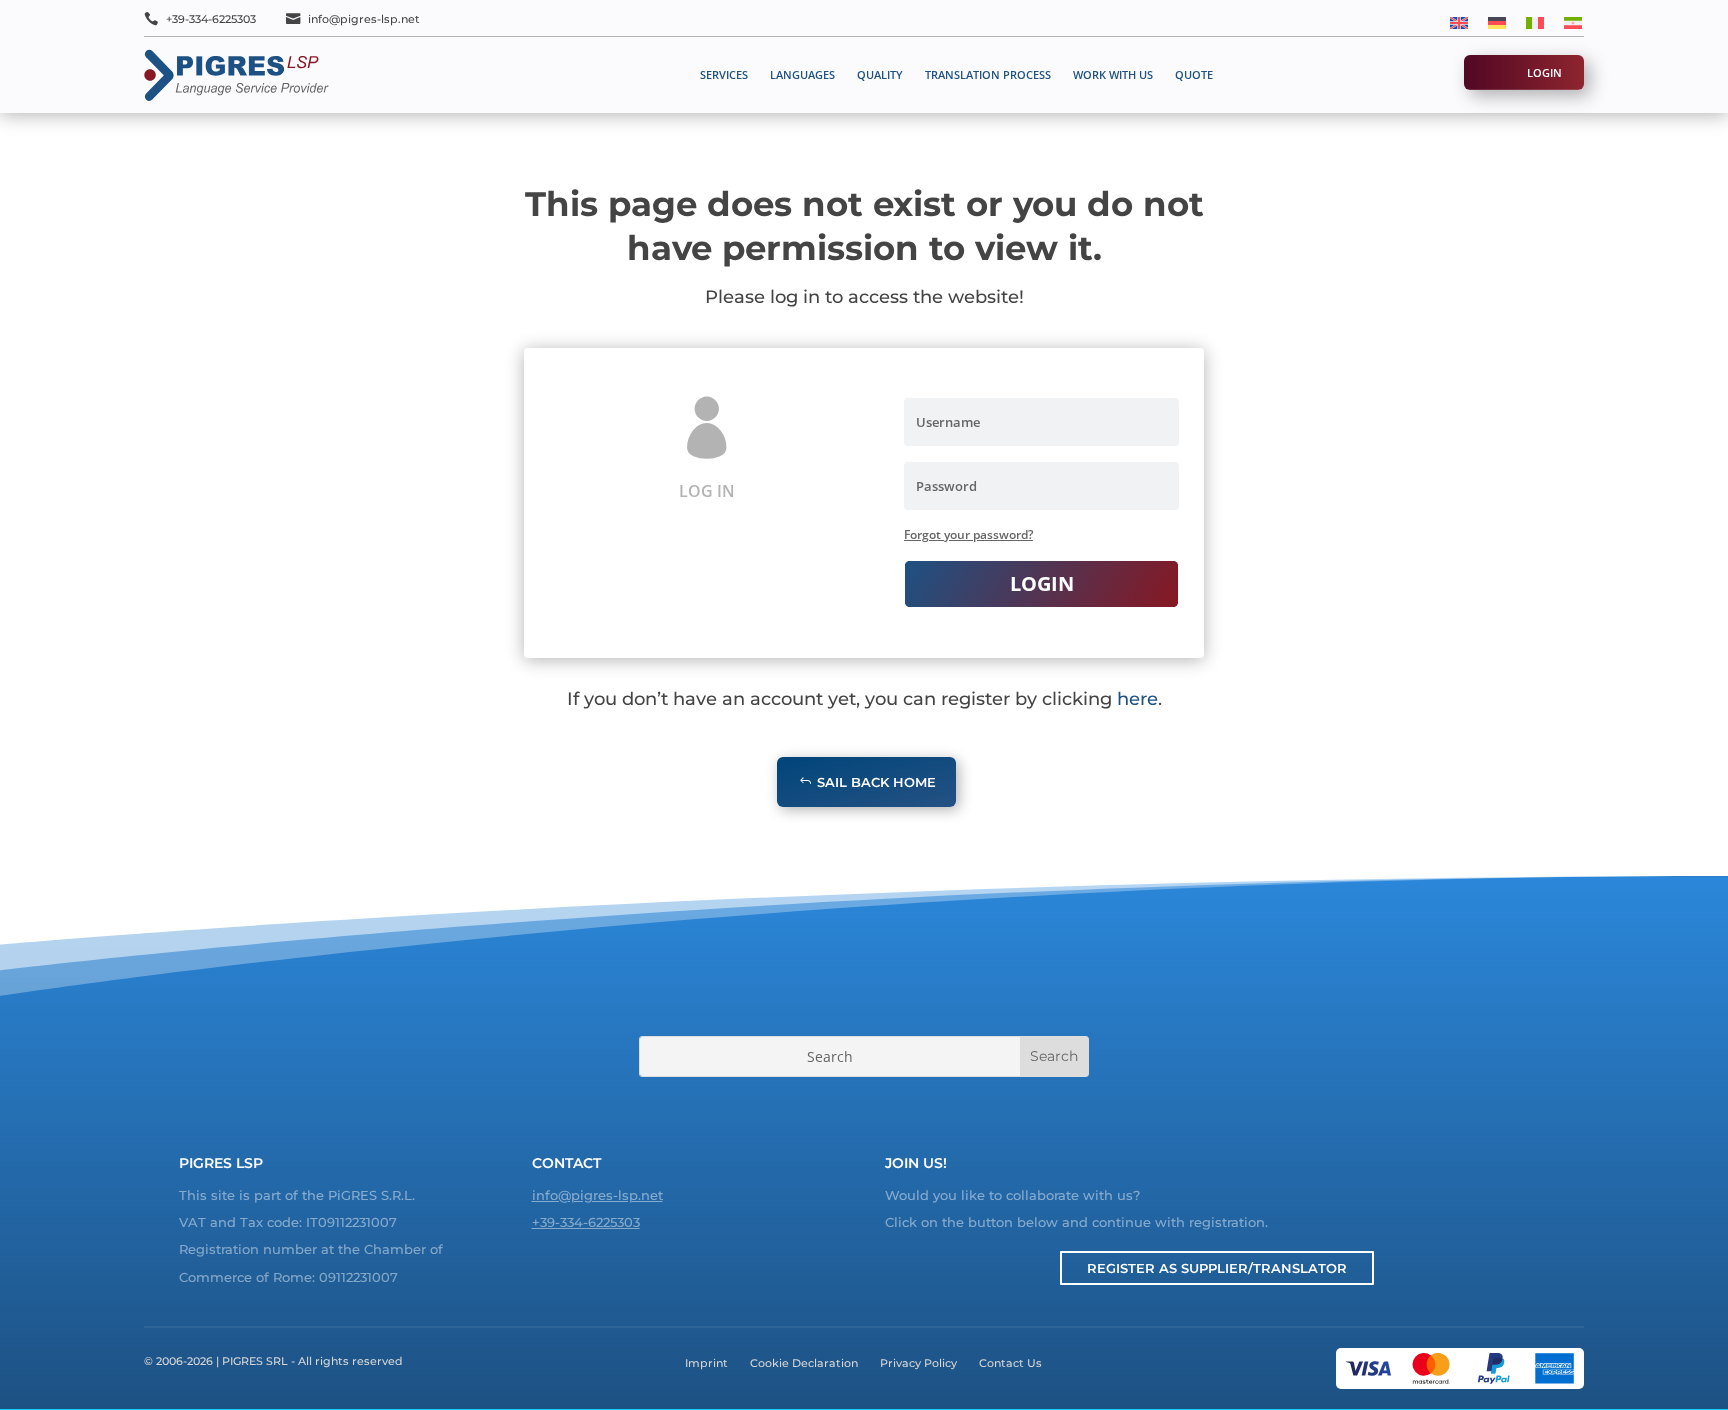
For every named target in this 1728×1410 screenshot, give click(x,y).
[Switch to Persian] (1573, 21)
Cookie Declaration (804, 1363)
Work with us (1113, 74)
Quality (880, 74)
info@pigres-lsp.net (364, 19)
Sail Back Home (876, 782)
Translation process (988, 74)
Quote (1194, 74)
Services (724, 74)
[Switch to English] (1459, 21)
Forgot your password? (968, 534)
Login (1544, 72)
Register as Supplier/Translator (1217, 1268)
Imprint (706, 1363)
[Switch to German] (1497, 21)
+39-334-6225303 (211, 19)
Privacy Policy (918, 1363)
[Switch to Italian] (1535, 21)
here (1137, 699)
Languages (802, 74)
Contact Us (1010, 1363)
